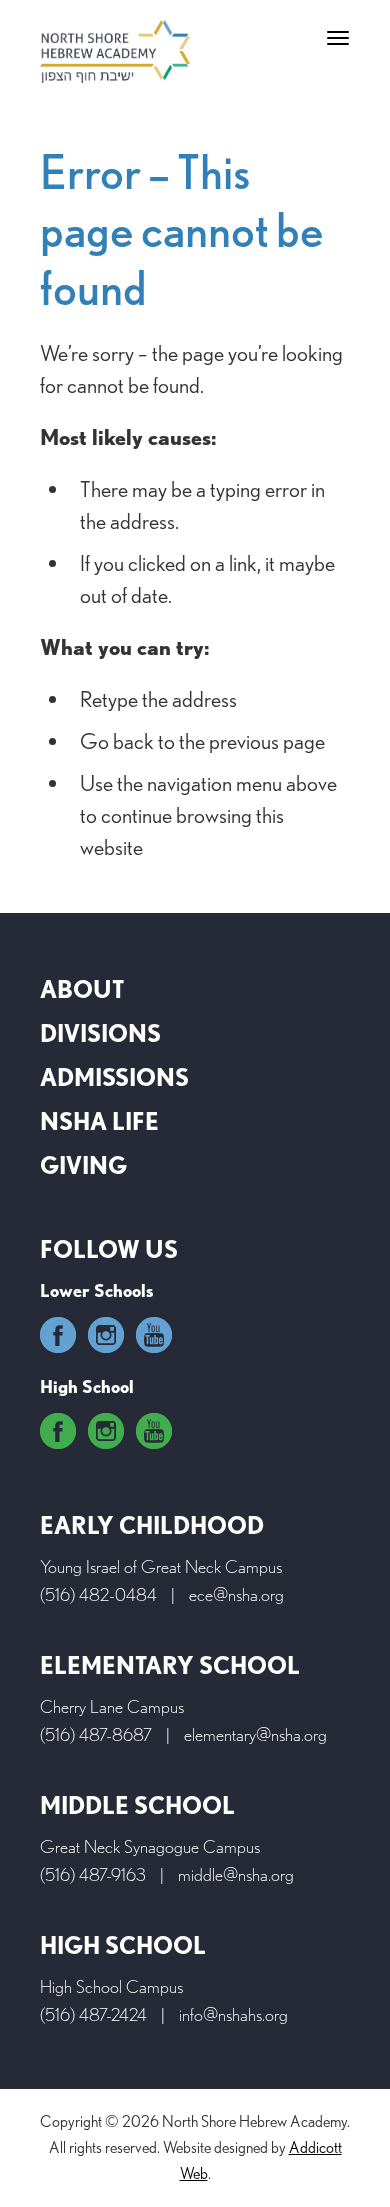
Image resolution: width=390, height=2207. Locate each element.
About (82, 989)
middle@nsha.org (236, 1874)
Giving (83, 1165)
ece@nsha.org (236, 1594)
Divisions (100, 1033)
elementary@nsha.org (255, 1734)
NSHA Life (99, 1121)
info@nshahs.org (233, 2014)
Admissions (114, 1077)
